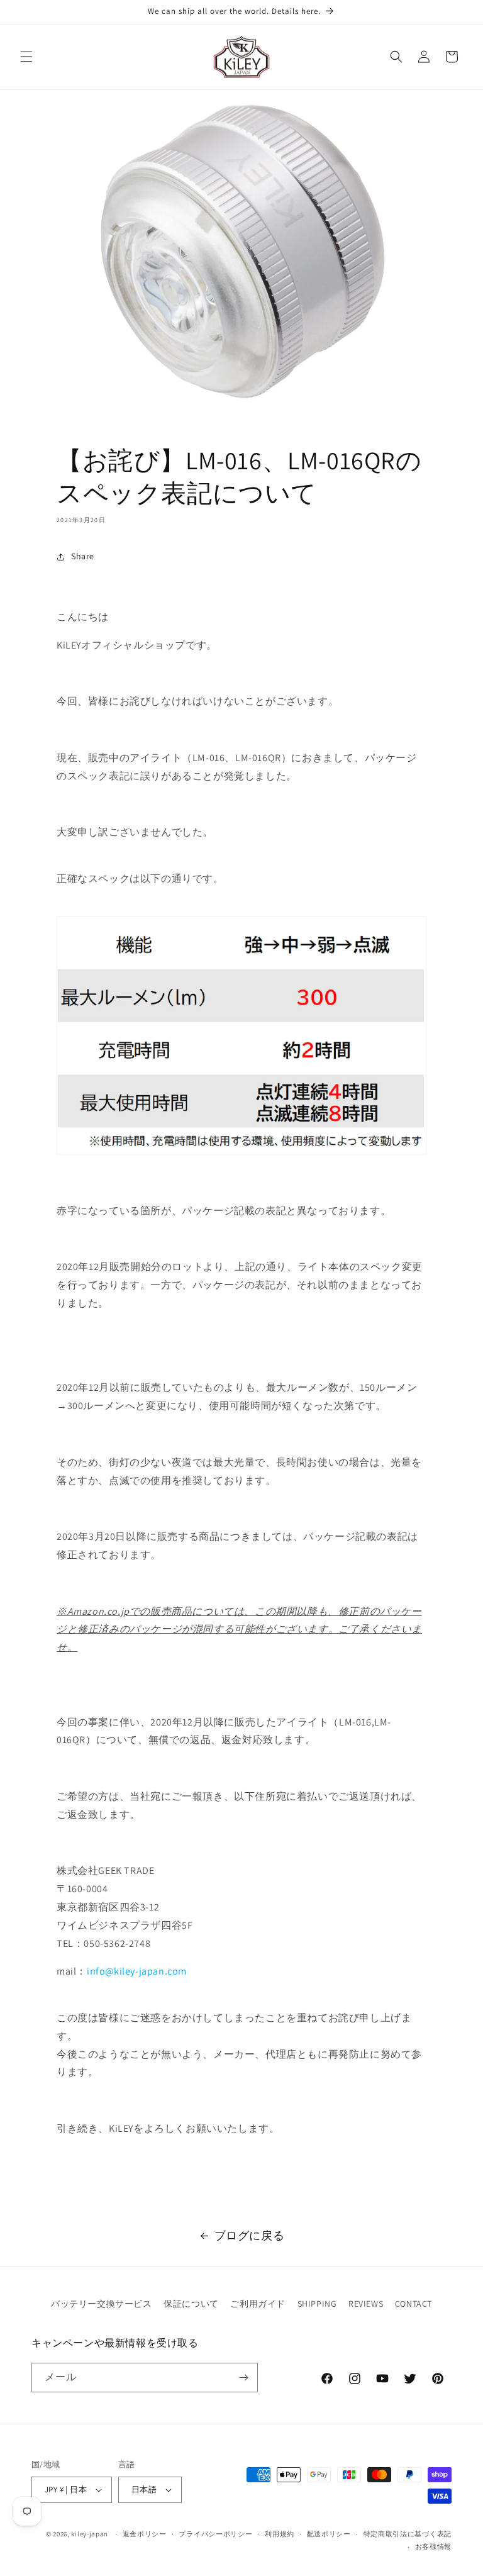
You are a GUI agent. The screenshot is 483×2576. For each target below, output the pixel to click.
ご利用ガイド (258, 2304)
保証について (191, 2304)
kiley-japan (90, 2534)
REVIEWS (366, 2304)
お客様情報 (434, 2546)
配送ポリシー (329, 2534)
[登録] (243, 2378)
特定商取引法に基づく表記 (408, 2534)
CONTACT (414, 2304)
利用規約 (280, 2534)
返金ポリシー (145, 2534)
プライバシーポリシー (215, 2534)
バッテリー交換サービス (102, 2304)
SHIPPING (317, 2304)
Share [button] (83, 556)
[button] (26, 57)
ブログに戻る (250, 2235)
